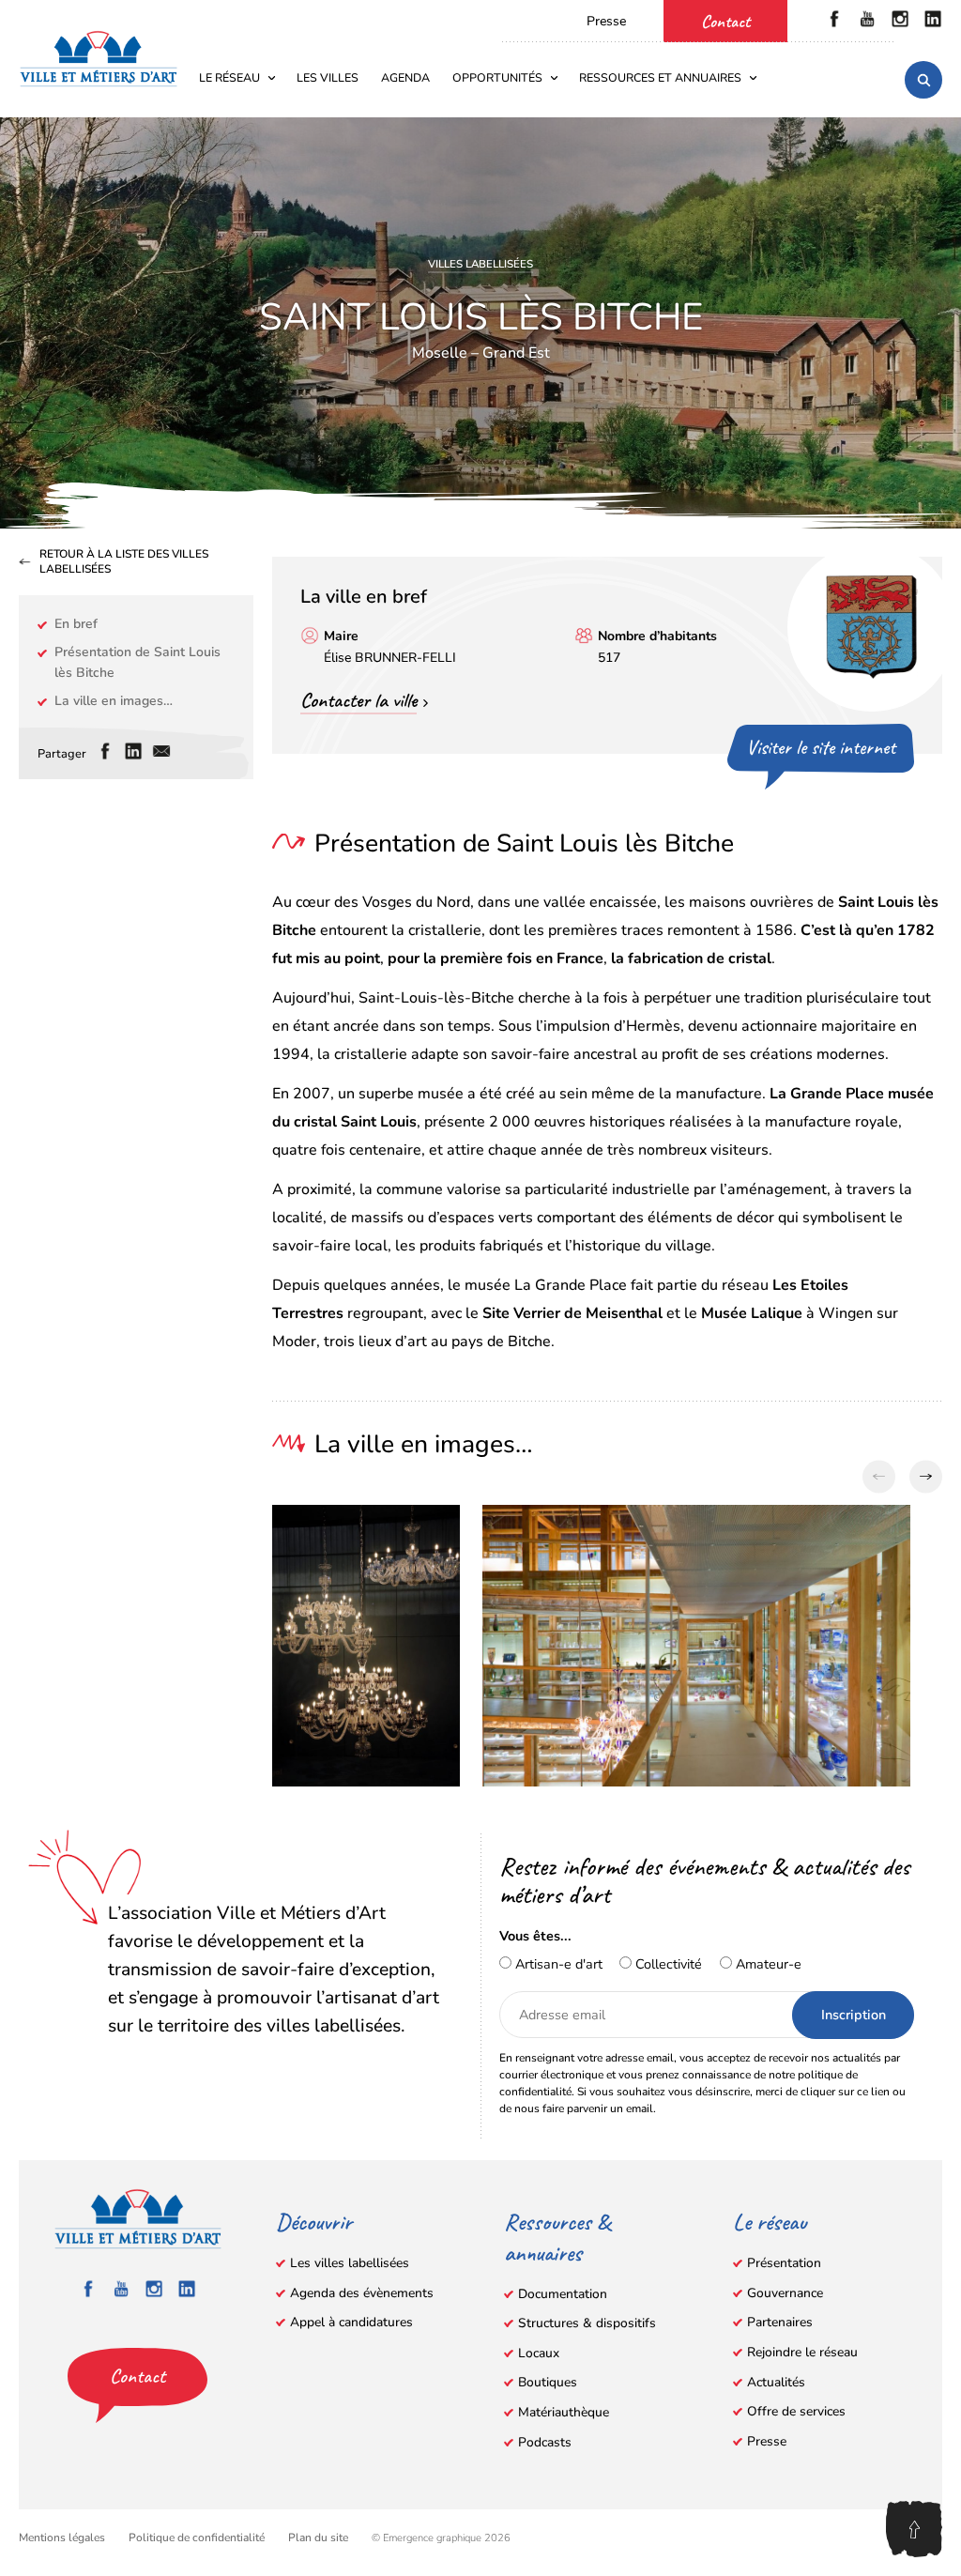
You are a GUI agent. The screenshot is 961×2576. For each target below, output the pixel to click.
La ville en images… (114, 701)
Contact (725, 22)
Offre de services (796, 2411)
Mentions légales (62, 2538)
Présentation (784, 2263)
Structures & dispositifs (587, 2323)
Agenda (405, 77)
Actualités (776, 2382)
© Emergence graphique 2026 (441, 2538)
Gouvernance (785, 2293)
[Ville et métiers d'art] (99, 59)
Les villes (328, 77)
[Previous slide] (879, 1477)
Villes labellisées (480, 264)
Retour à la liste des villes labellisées (124, 562)
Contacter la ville (358, 700)
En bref (76, 624)
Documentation (563, 2294)
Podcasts (545, 2442)
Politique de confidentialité (197, 2538)
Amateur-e (767, 1964)
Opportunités (497, 77)
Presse (606, 21)
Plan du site (318, 2538)
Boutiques (548, 2382)
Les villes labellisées (350, 2263)
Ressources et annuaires (660, 77)
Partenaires (780, 2322)
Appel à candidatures (351, 2322)
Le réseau (229, 77)
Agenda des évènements (362, 2293)
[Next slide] (926, 1477)
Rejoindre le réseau (802, 2352)
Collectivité (667, 1964)
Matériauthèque (564, 2412)
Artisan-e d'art (557, 1964)
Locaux (539, 2353)
